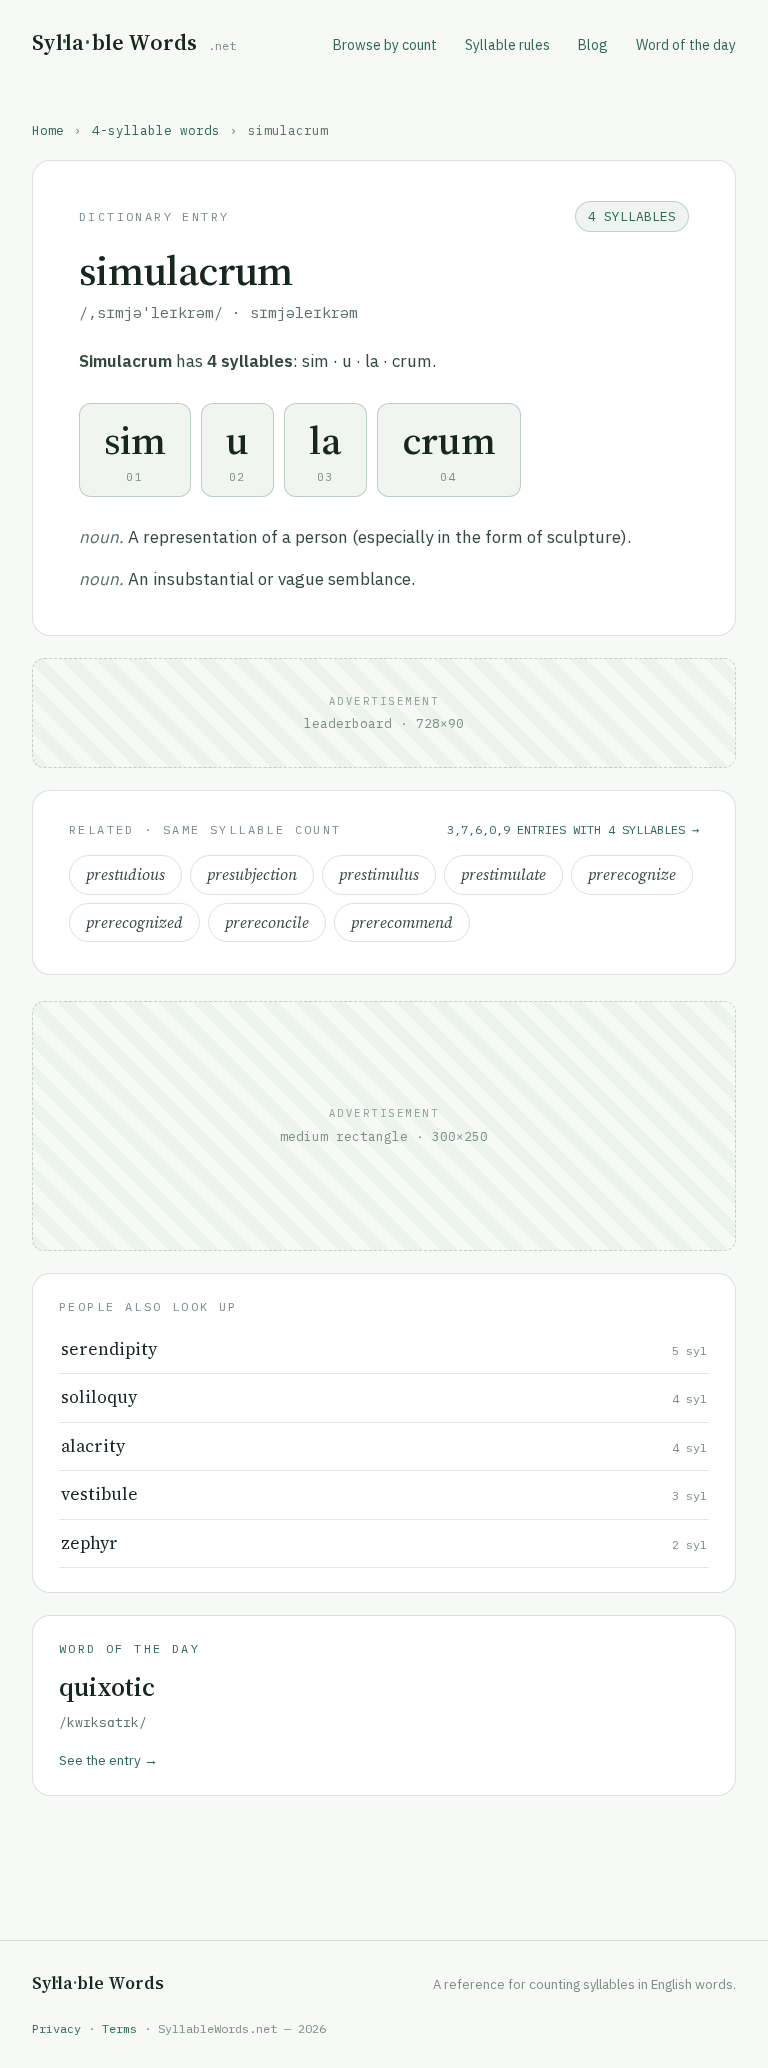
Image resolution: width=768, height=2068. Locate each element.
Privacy (56, 2028)
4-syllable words (156, 130)
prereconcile (267, 922)
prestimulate (503, 874)
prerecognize (632, 874)
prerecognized (134, 922)
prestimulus (379, 874)
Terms (119, 2028)
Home (48, 130)
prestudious (125, 874)
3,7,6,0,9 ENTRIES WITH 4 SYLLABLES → (573, 829)
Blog (593, 45)
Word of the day (686, 45)
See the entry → (108, 1760)
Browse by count (385, 45)
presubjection (252, 874)
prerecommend (402, 922)
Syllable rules (507, 45)
